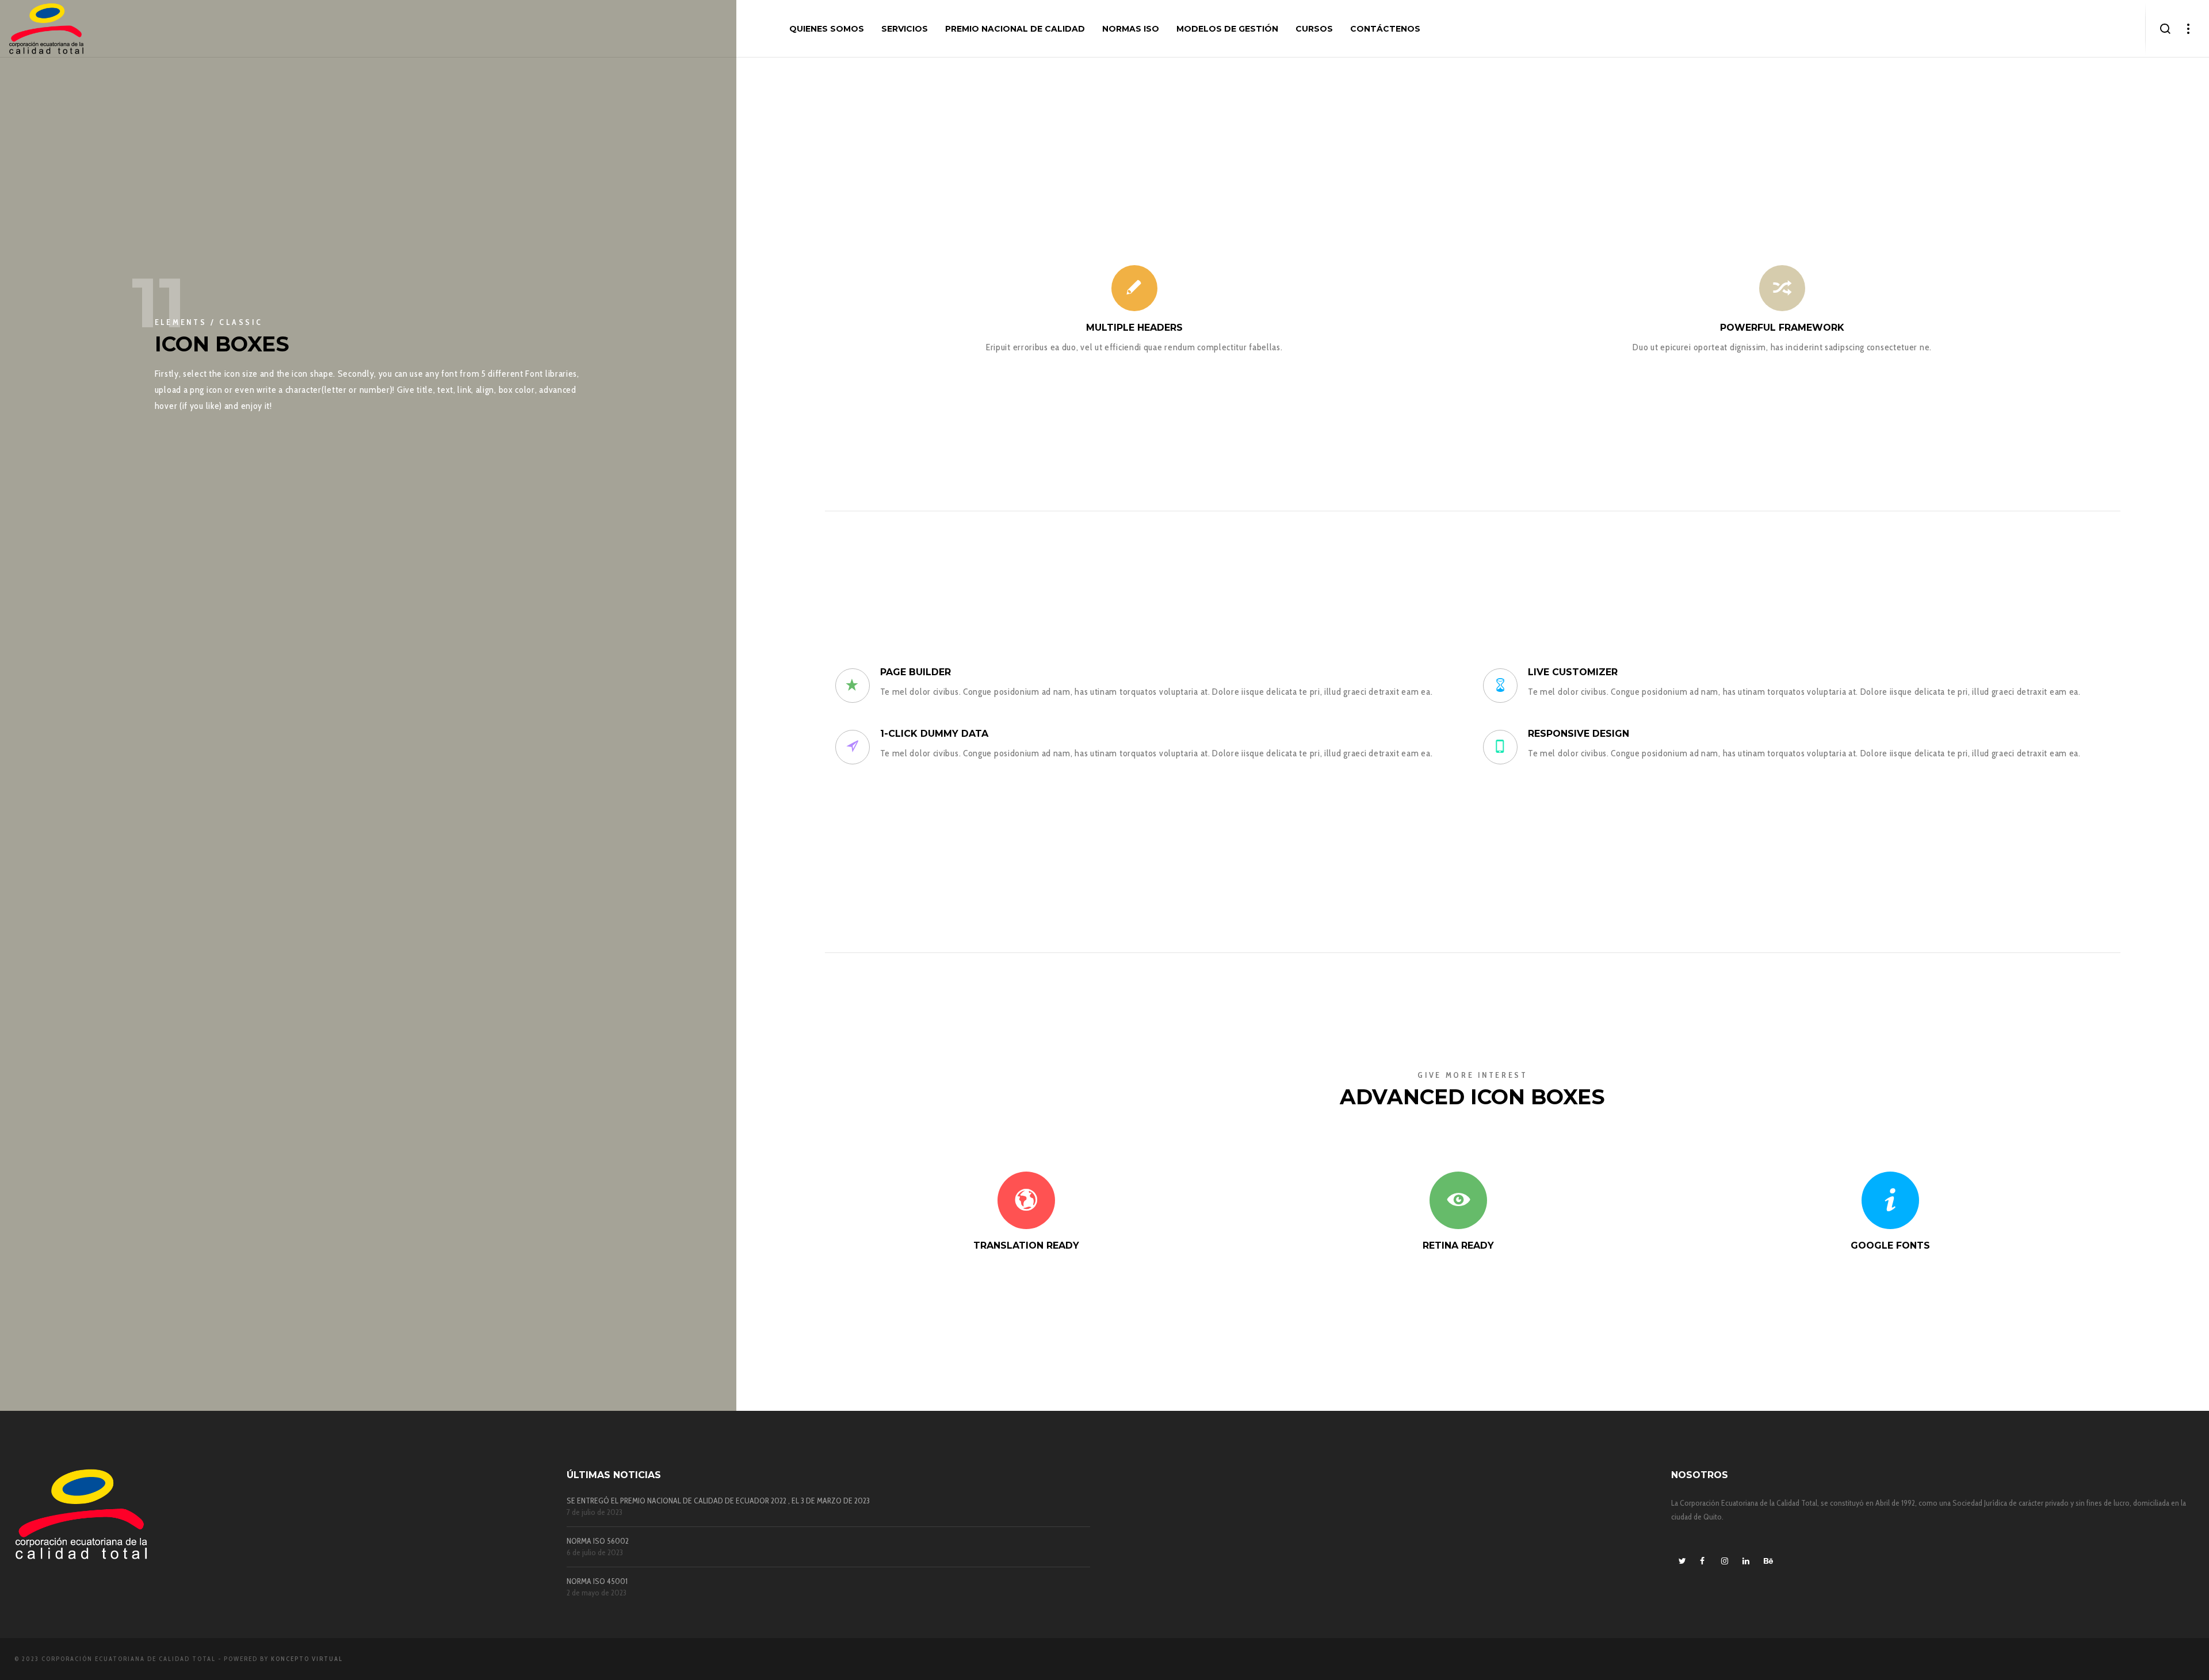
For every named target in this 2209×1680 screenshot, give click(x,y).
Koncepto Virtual (307, 1659)
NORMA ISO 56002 (598, 1541)
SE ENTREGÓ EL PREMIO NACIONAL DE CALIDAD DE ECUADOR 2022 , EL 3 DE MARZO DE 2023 (718, 1501)
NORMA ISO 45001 (597, 1581)
